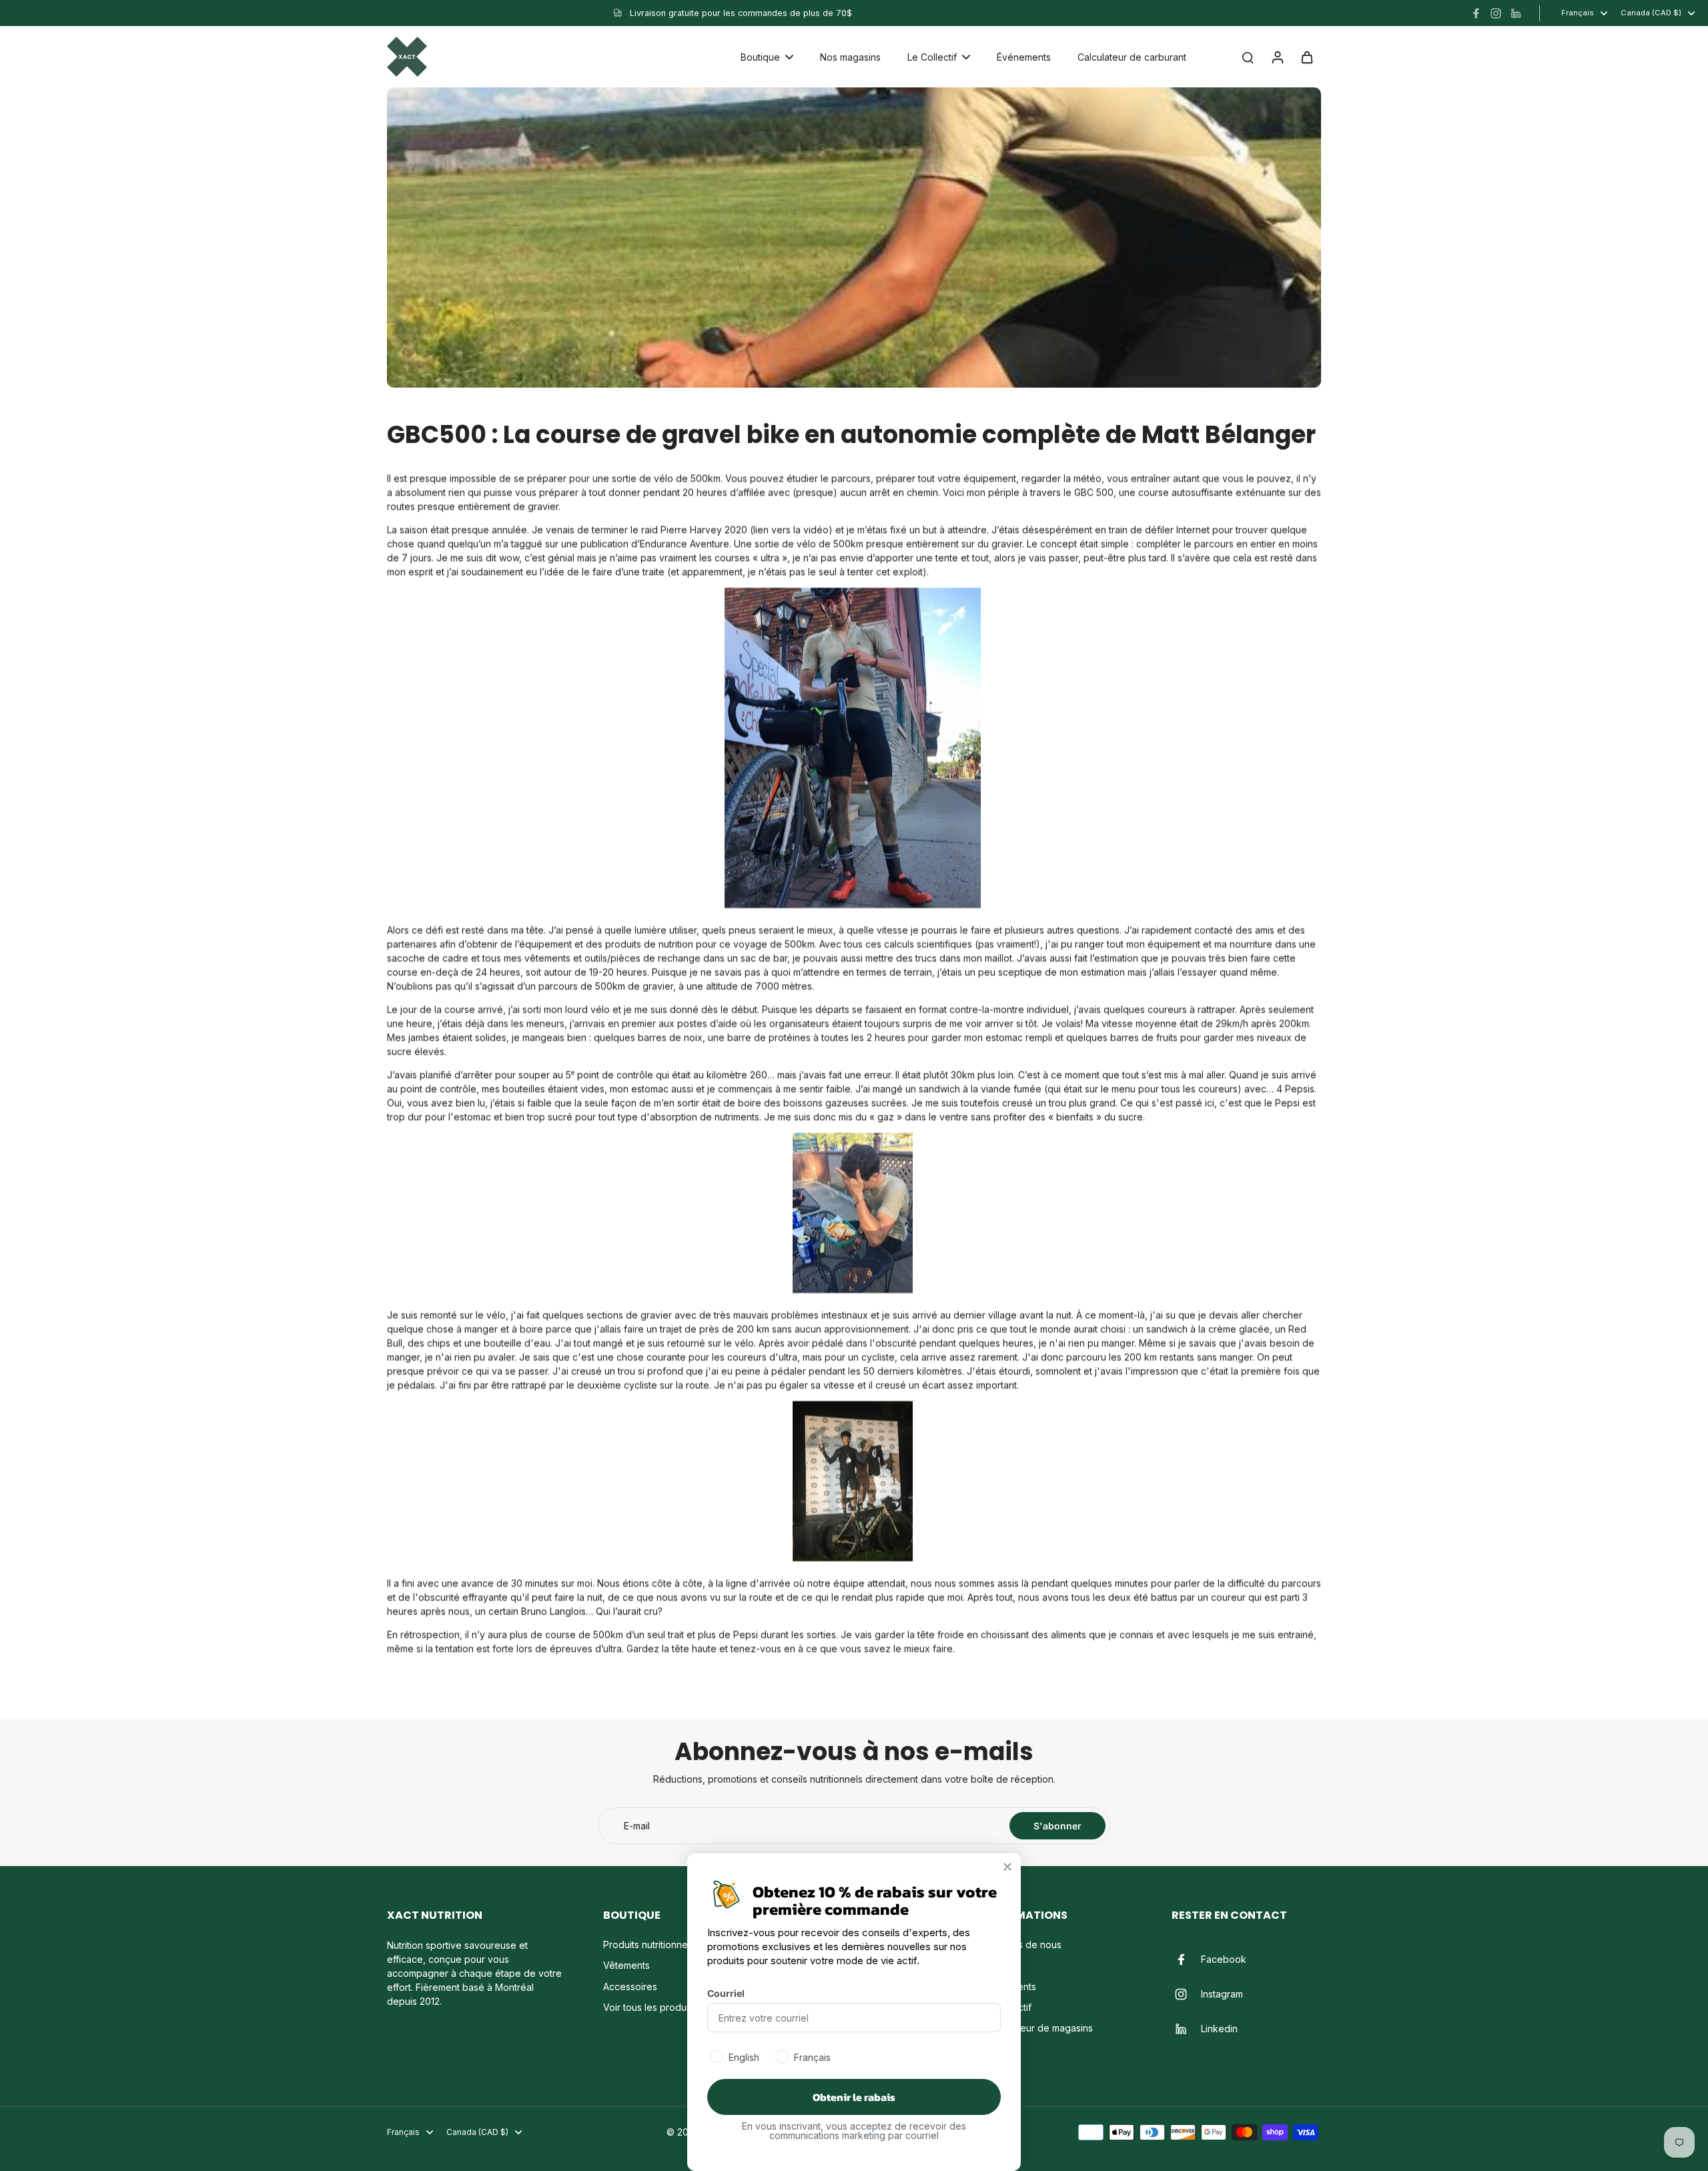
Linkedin (1219, 2029)
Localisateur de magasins (1037, 2028)
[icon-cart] (1306, 57)
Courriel (726, 1993)
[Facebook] (1476, 13)
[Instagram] (1496, 13)
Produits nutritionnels (649, 1944)
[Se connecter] (1277, 57)
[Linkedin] (1516, 13)
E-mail (637, 1826)
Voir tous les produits (650, 2007)
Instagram (1222, 1994)
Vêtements (626, 1965)
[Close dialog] (1007, 1867)
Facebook (1224, 1959)
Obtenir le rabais (854, 2097)
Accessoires (630, 1987)
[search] (1248, 57)
